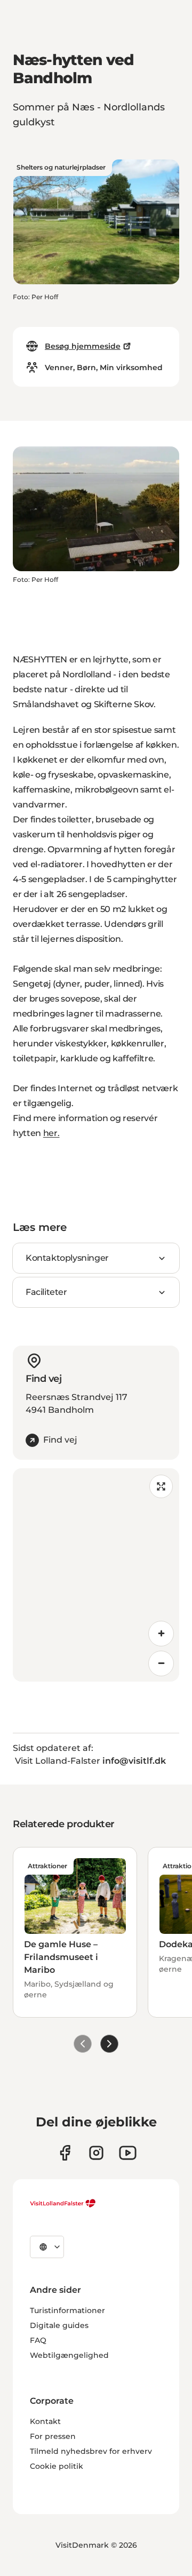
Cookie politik (57, 2466)
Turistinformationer (67, 2310)
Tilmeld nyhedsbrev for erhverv (91, 2451)
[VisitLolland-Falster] (63, 2203)
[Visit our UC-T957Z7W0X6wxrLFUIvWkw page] (128, 2153)
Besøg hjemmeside (83, 346)
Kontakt (45, 2421)
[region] (96, 1575)
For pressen (53, 2436)
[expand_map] (161, 1486)
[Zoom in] (161, 1634)
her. (51, 1133)
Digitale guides (59, 2325)
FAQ (38, 2340)
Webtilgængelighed (69, 2355)
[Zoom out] (161, 1663)
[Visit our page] (65, 2153)
